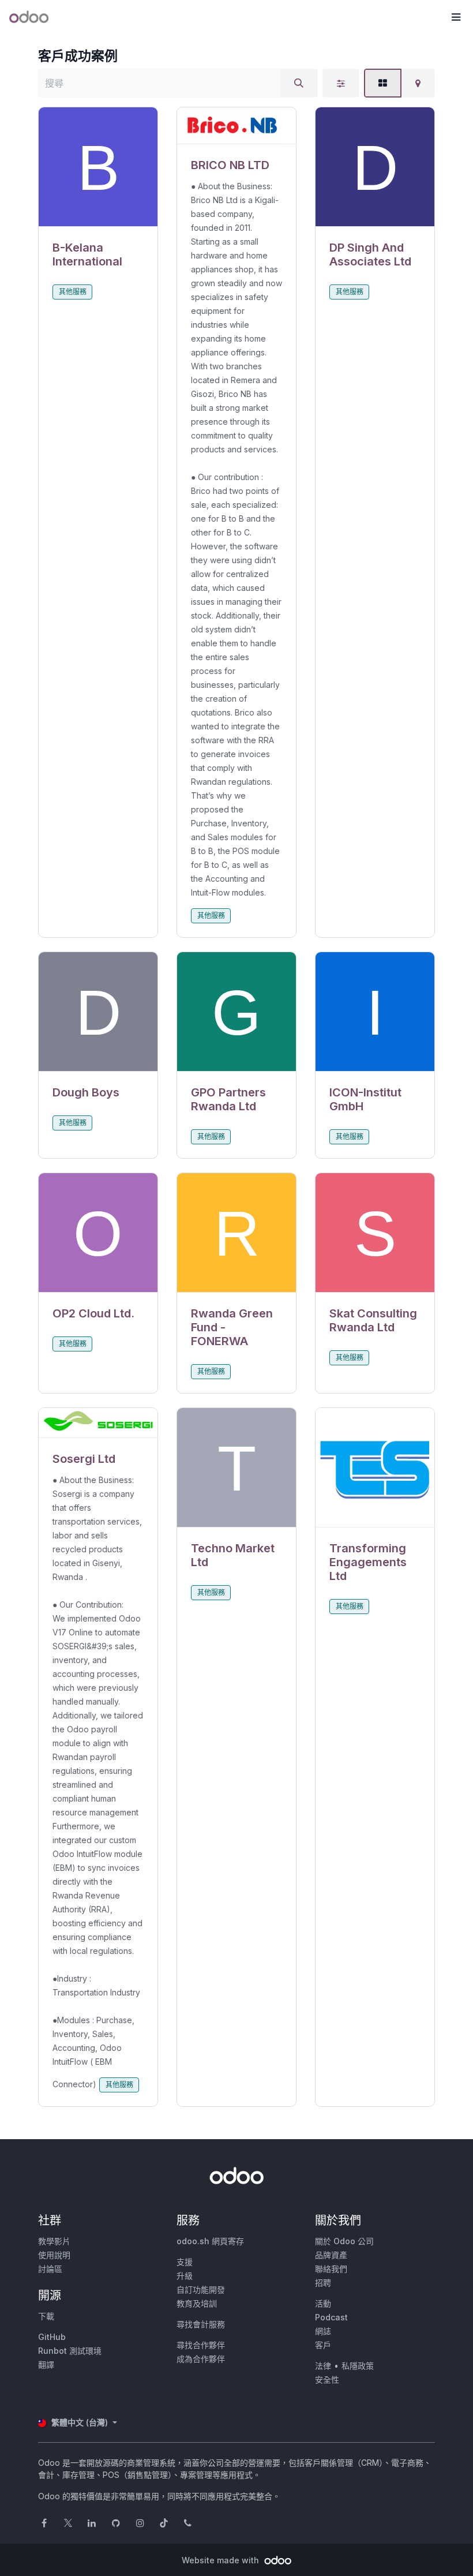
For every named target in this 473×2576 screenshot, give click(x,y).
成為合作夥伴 (201, 2359)
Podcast (331, 2317)
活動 (323, 2303)
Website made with (222, 2560)
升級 (185, 2276)
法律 (323, 2366)
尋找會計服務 (201, 2324)
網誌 (323, 2331)
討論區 (50, 2269)
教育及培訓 (197, 2303)
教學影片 (54, 2241)
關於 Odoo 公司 (344, 2241)
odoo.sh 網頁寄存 (210, 2241)
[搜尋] (299, 83)
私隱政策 (358, 2366)
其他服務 (73, 292)
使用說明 (54, 2255)
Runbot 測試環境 (70, 2351)
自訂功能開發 (201, 2289)
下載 (46, 2316)
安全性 (327, 2380)
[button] (456, 17)
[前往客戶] (98, 167)
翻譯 (46, 2365)
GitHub (52, 2337)
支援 (185, 2262)
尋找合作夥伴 (201, 2345)
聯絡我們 (331, 2269)
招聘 (323, 2283)
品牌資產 (331, 2255)
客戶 (323, 2345)
